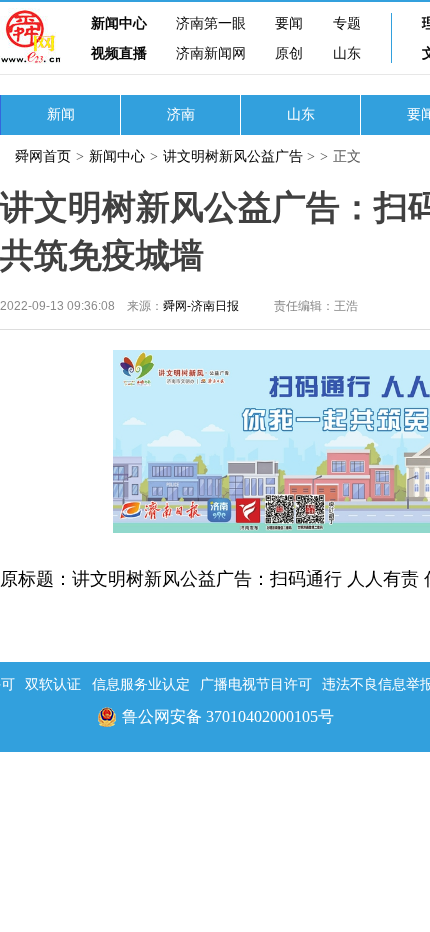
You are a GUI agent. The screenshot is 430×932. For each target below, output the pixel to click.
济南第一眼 (211, 23)
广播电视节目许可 (256, 684)
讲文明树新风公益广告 (233, 156)
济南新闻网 (211, 53)
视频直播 (119, 53)
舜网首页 (43, 156)
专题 (347, 23)
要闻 (289, 23)
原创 (289, 53)
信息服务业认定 (141, 684)
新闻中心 (119, 23)
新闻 (61, 114)
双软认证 (53, 684)
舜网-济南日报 (201, 306)
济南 (181, 114)
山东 (347, 53)
